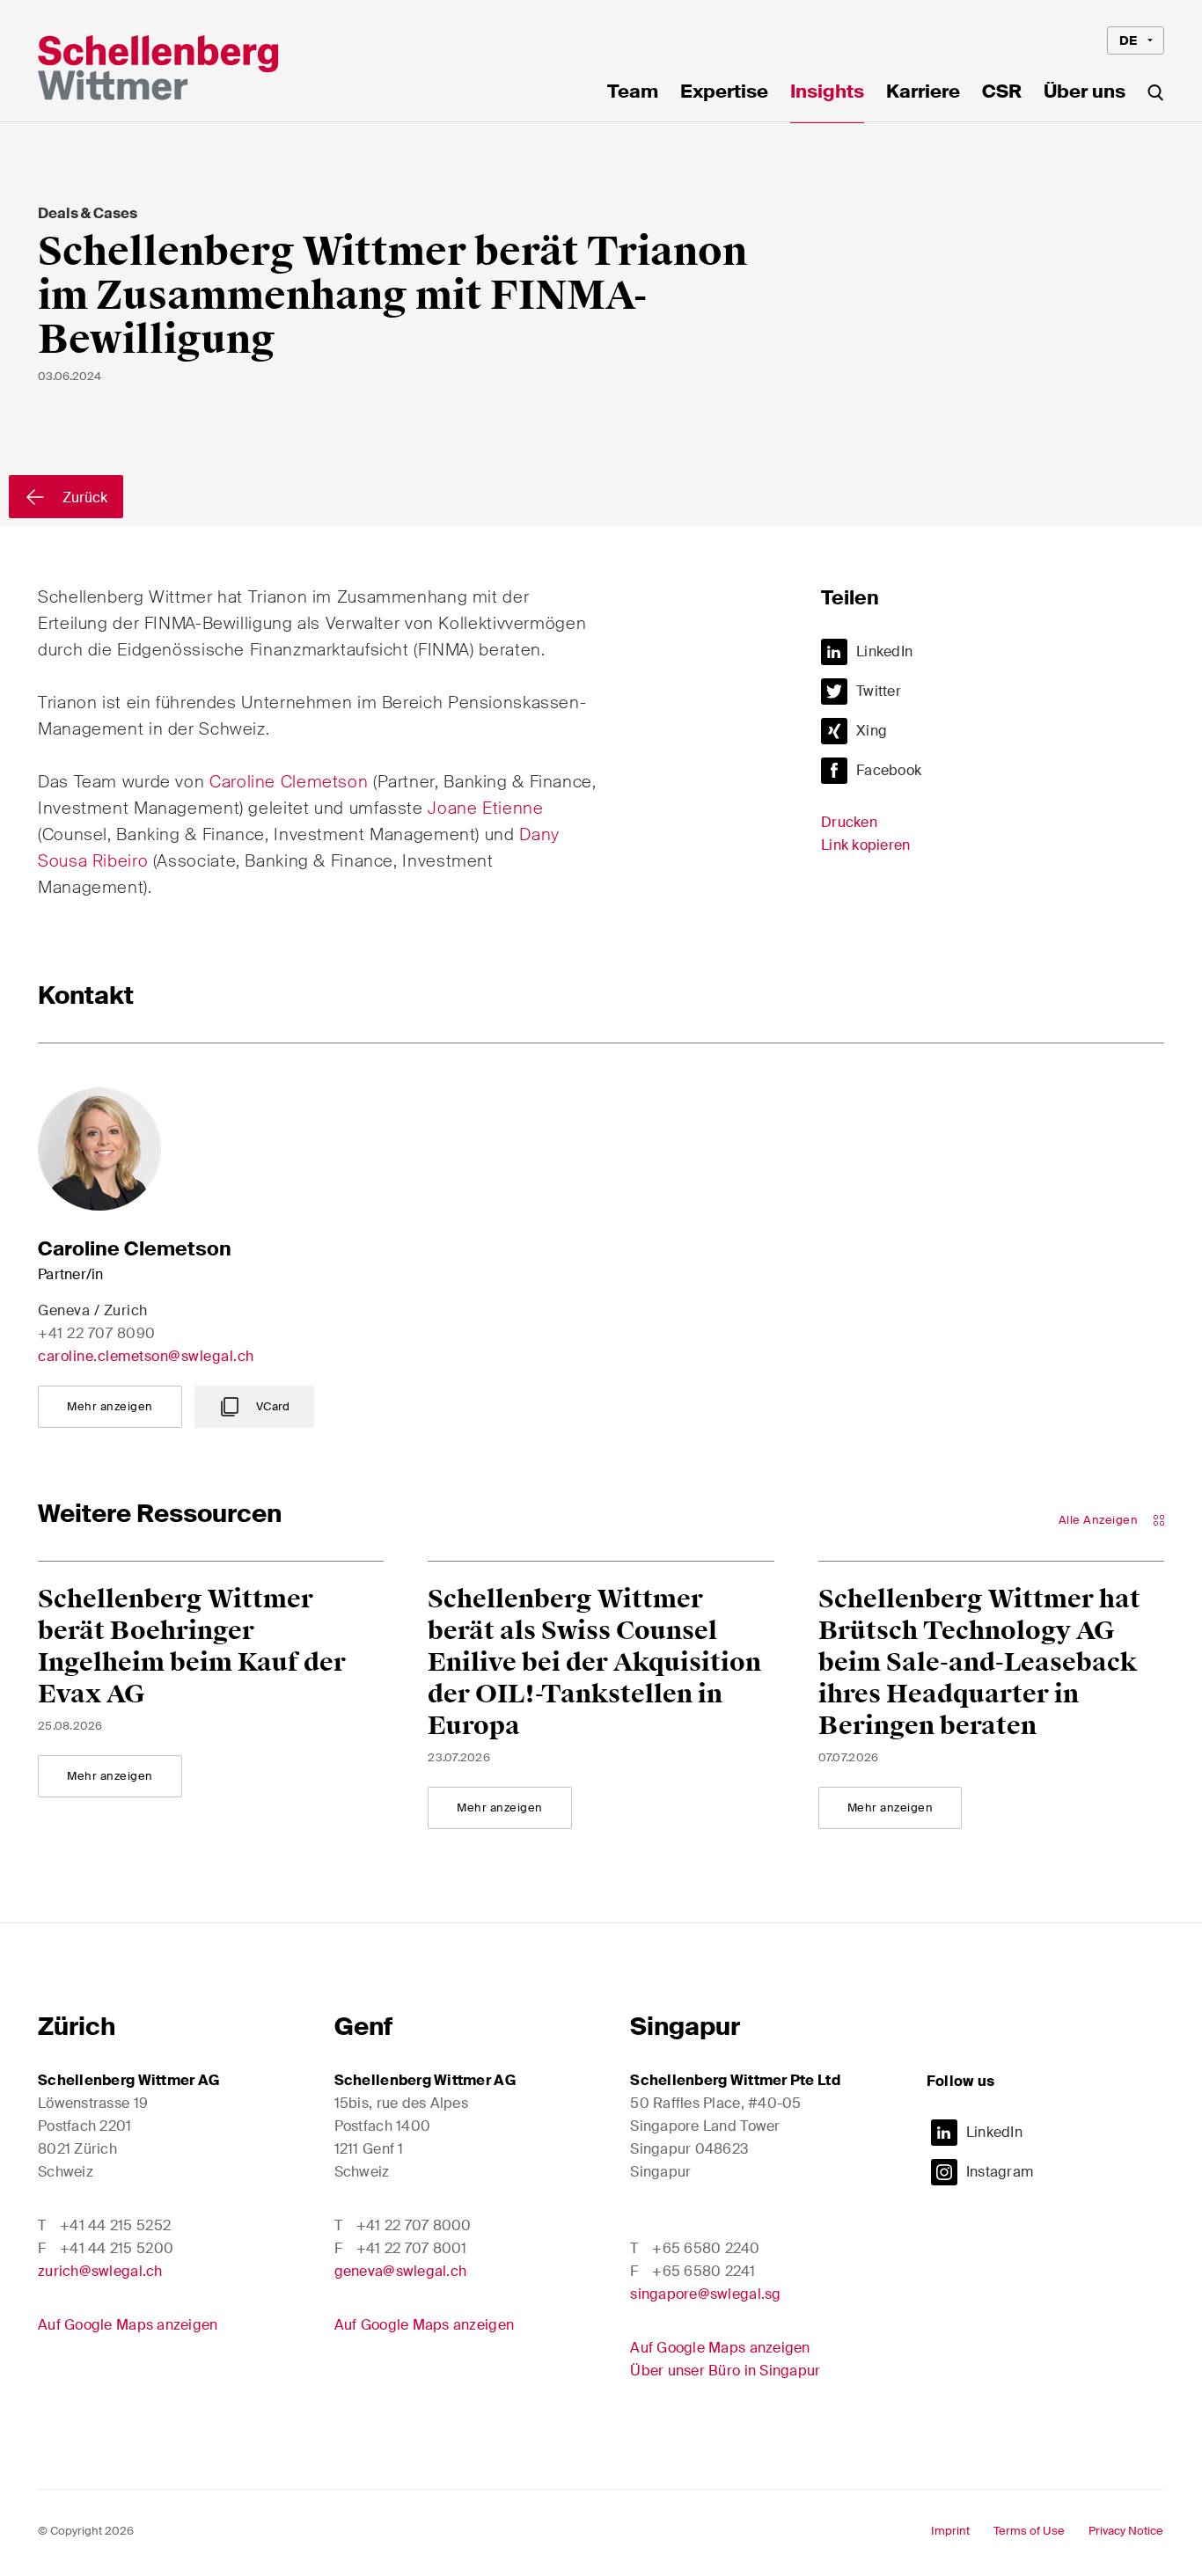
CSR (1002, 93)
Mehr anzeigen (110, 1406)
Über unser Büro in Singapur (725, 2371)
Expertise (724, 93)
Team (633, 93)
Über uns (1085, 93)
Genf (363, 2027)
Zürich (77, 2027)
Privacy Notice (1126, 2531)
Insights (827, 93)
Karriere (923, 93)
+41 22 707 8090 (97, 1333)
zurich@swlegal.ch (100, 2271)
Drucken (849, 822)
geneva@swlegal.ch (401, 2271)
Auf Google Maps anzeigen (128, 2325)
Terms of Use (1029, 2531)
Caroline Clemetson (289, 782)
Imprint (950, 2531)
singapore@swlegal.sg (705, 2294)
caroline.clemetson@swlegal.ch (146, 1356)
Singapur (685, 2027)
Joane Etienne (485, 808)
